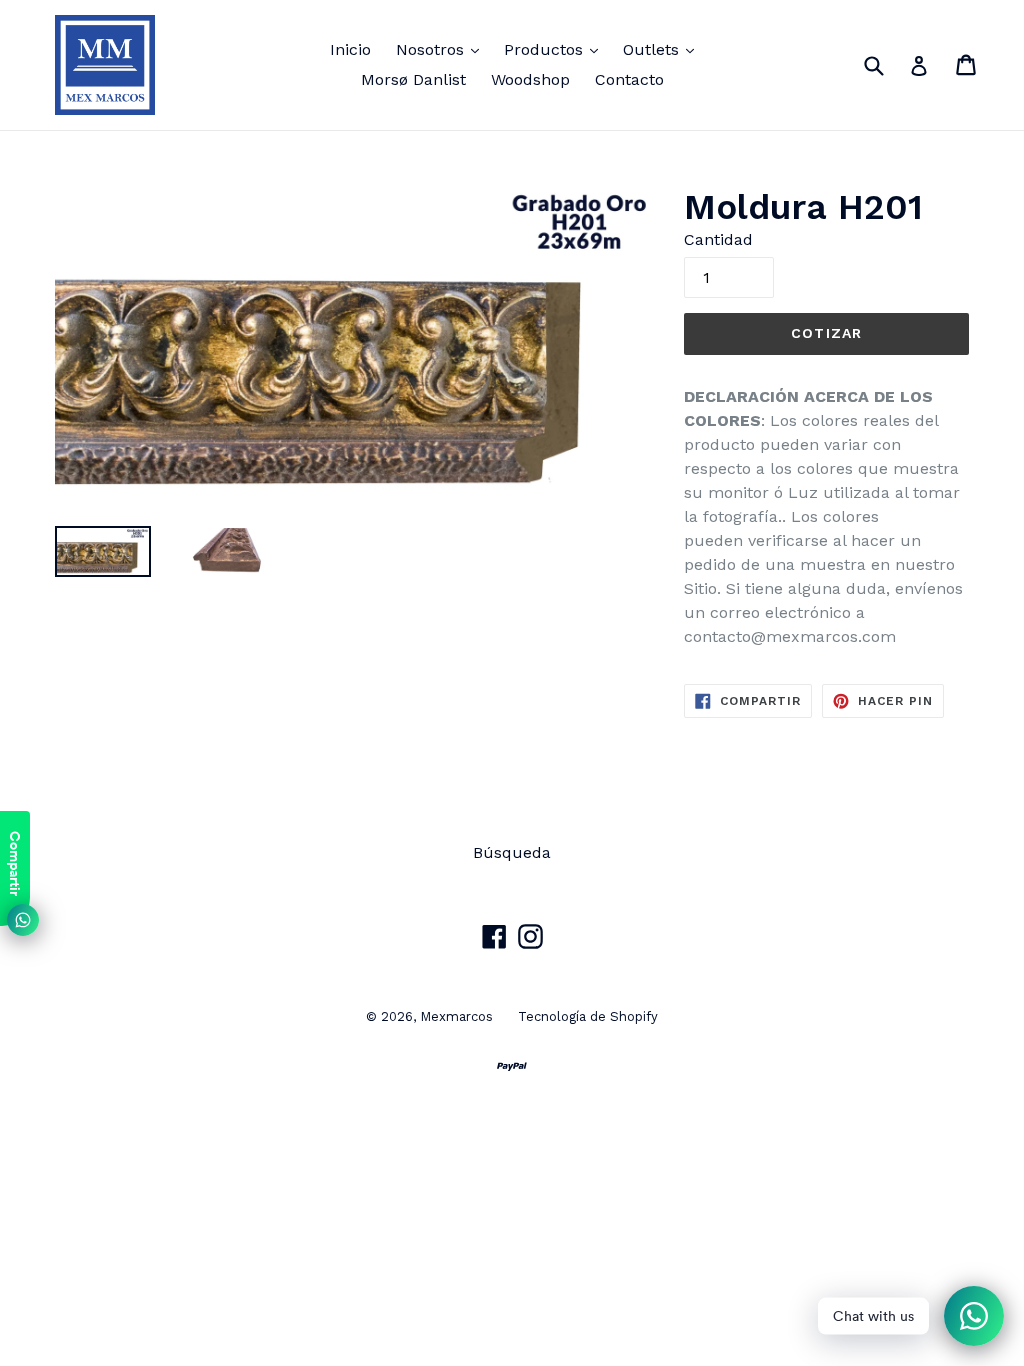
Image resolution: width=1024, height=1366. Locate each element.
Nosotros (442, 49)
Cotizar (826, 333)
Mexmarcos (456, 1016)
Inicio (350, 49)
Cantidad (718, 239)
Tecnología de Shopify (588, 1016)
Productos (556, 49)
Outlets (663, 49)
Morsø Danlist (413, 79)
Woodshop (530, 79)
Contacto (629, 79)
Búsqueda (512, 852)
